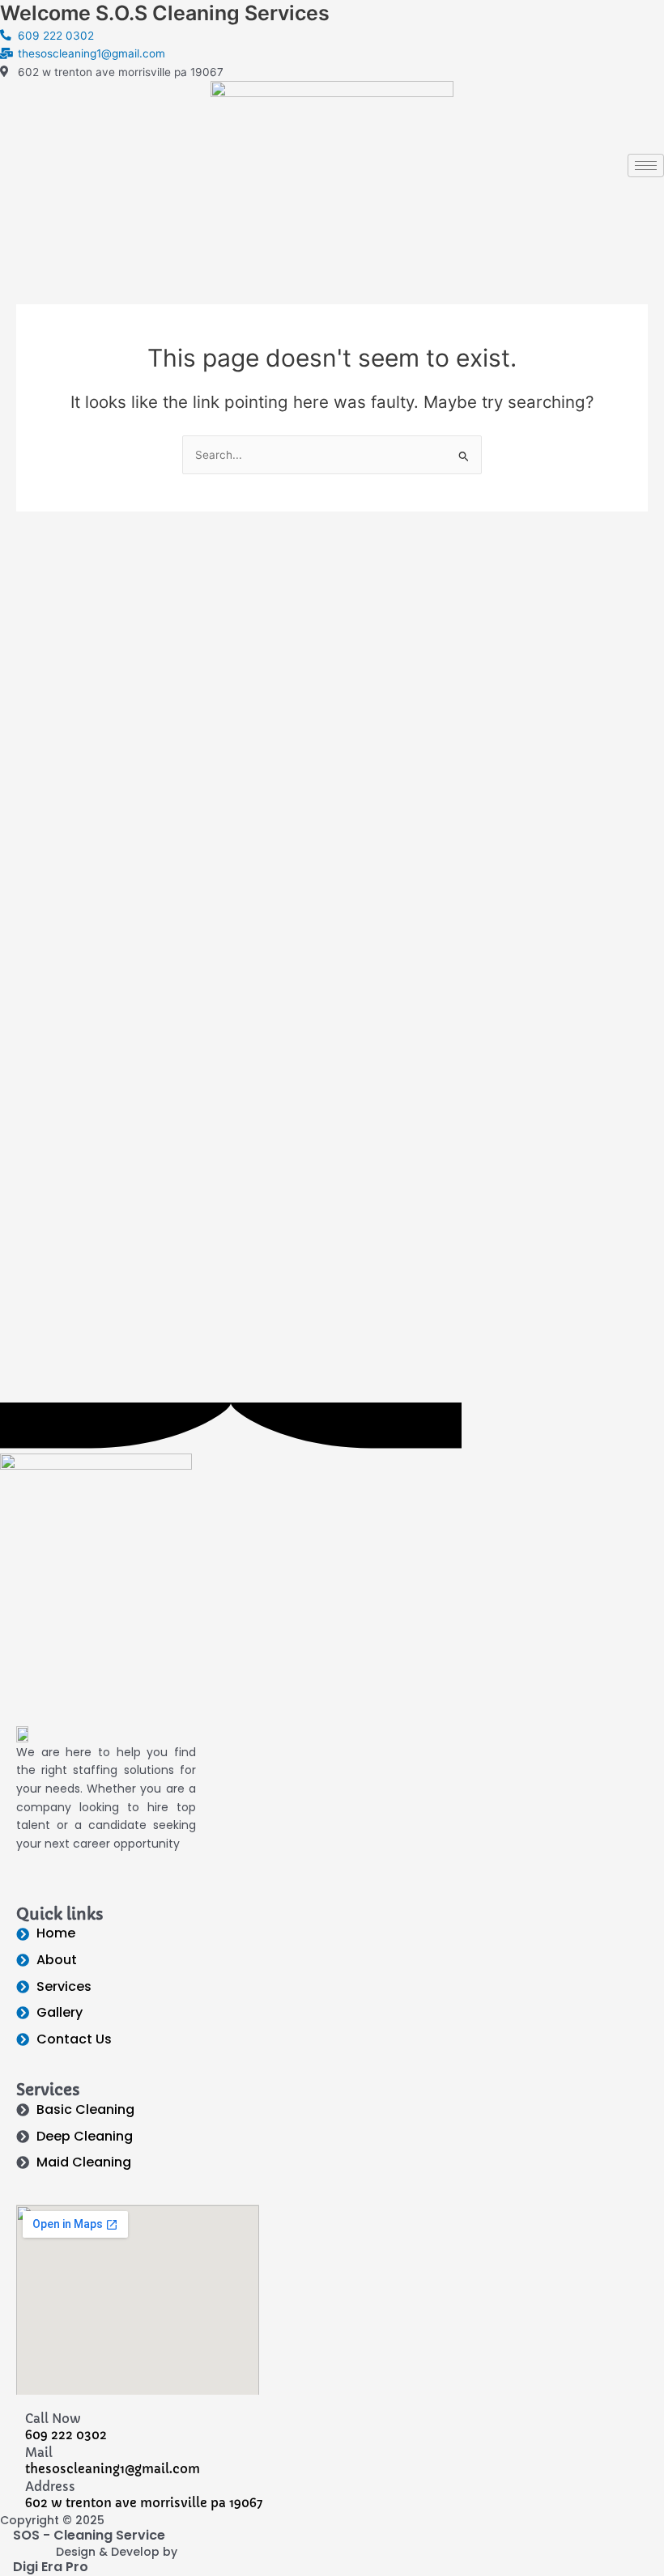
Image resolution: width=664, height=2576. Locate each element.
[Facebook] (332, 163)
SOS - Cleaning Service (89, 2535)
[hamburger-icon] (646, 166)
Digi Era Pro (51, 2567)
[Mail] (6, 2453)
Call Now (53, 2419)
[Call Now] (6, 2419)
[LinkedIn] (332, 234)
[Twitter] (332, 199)
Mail (39, 2453)
